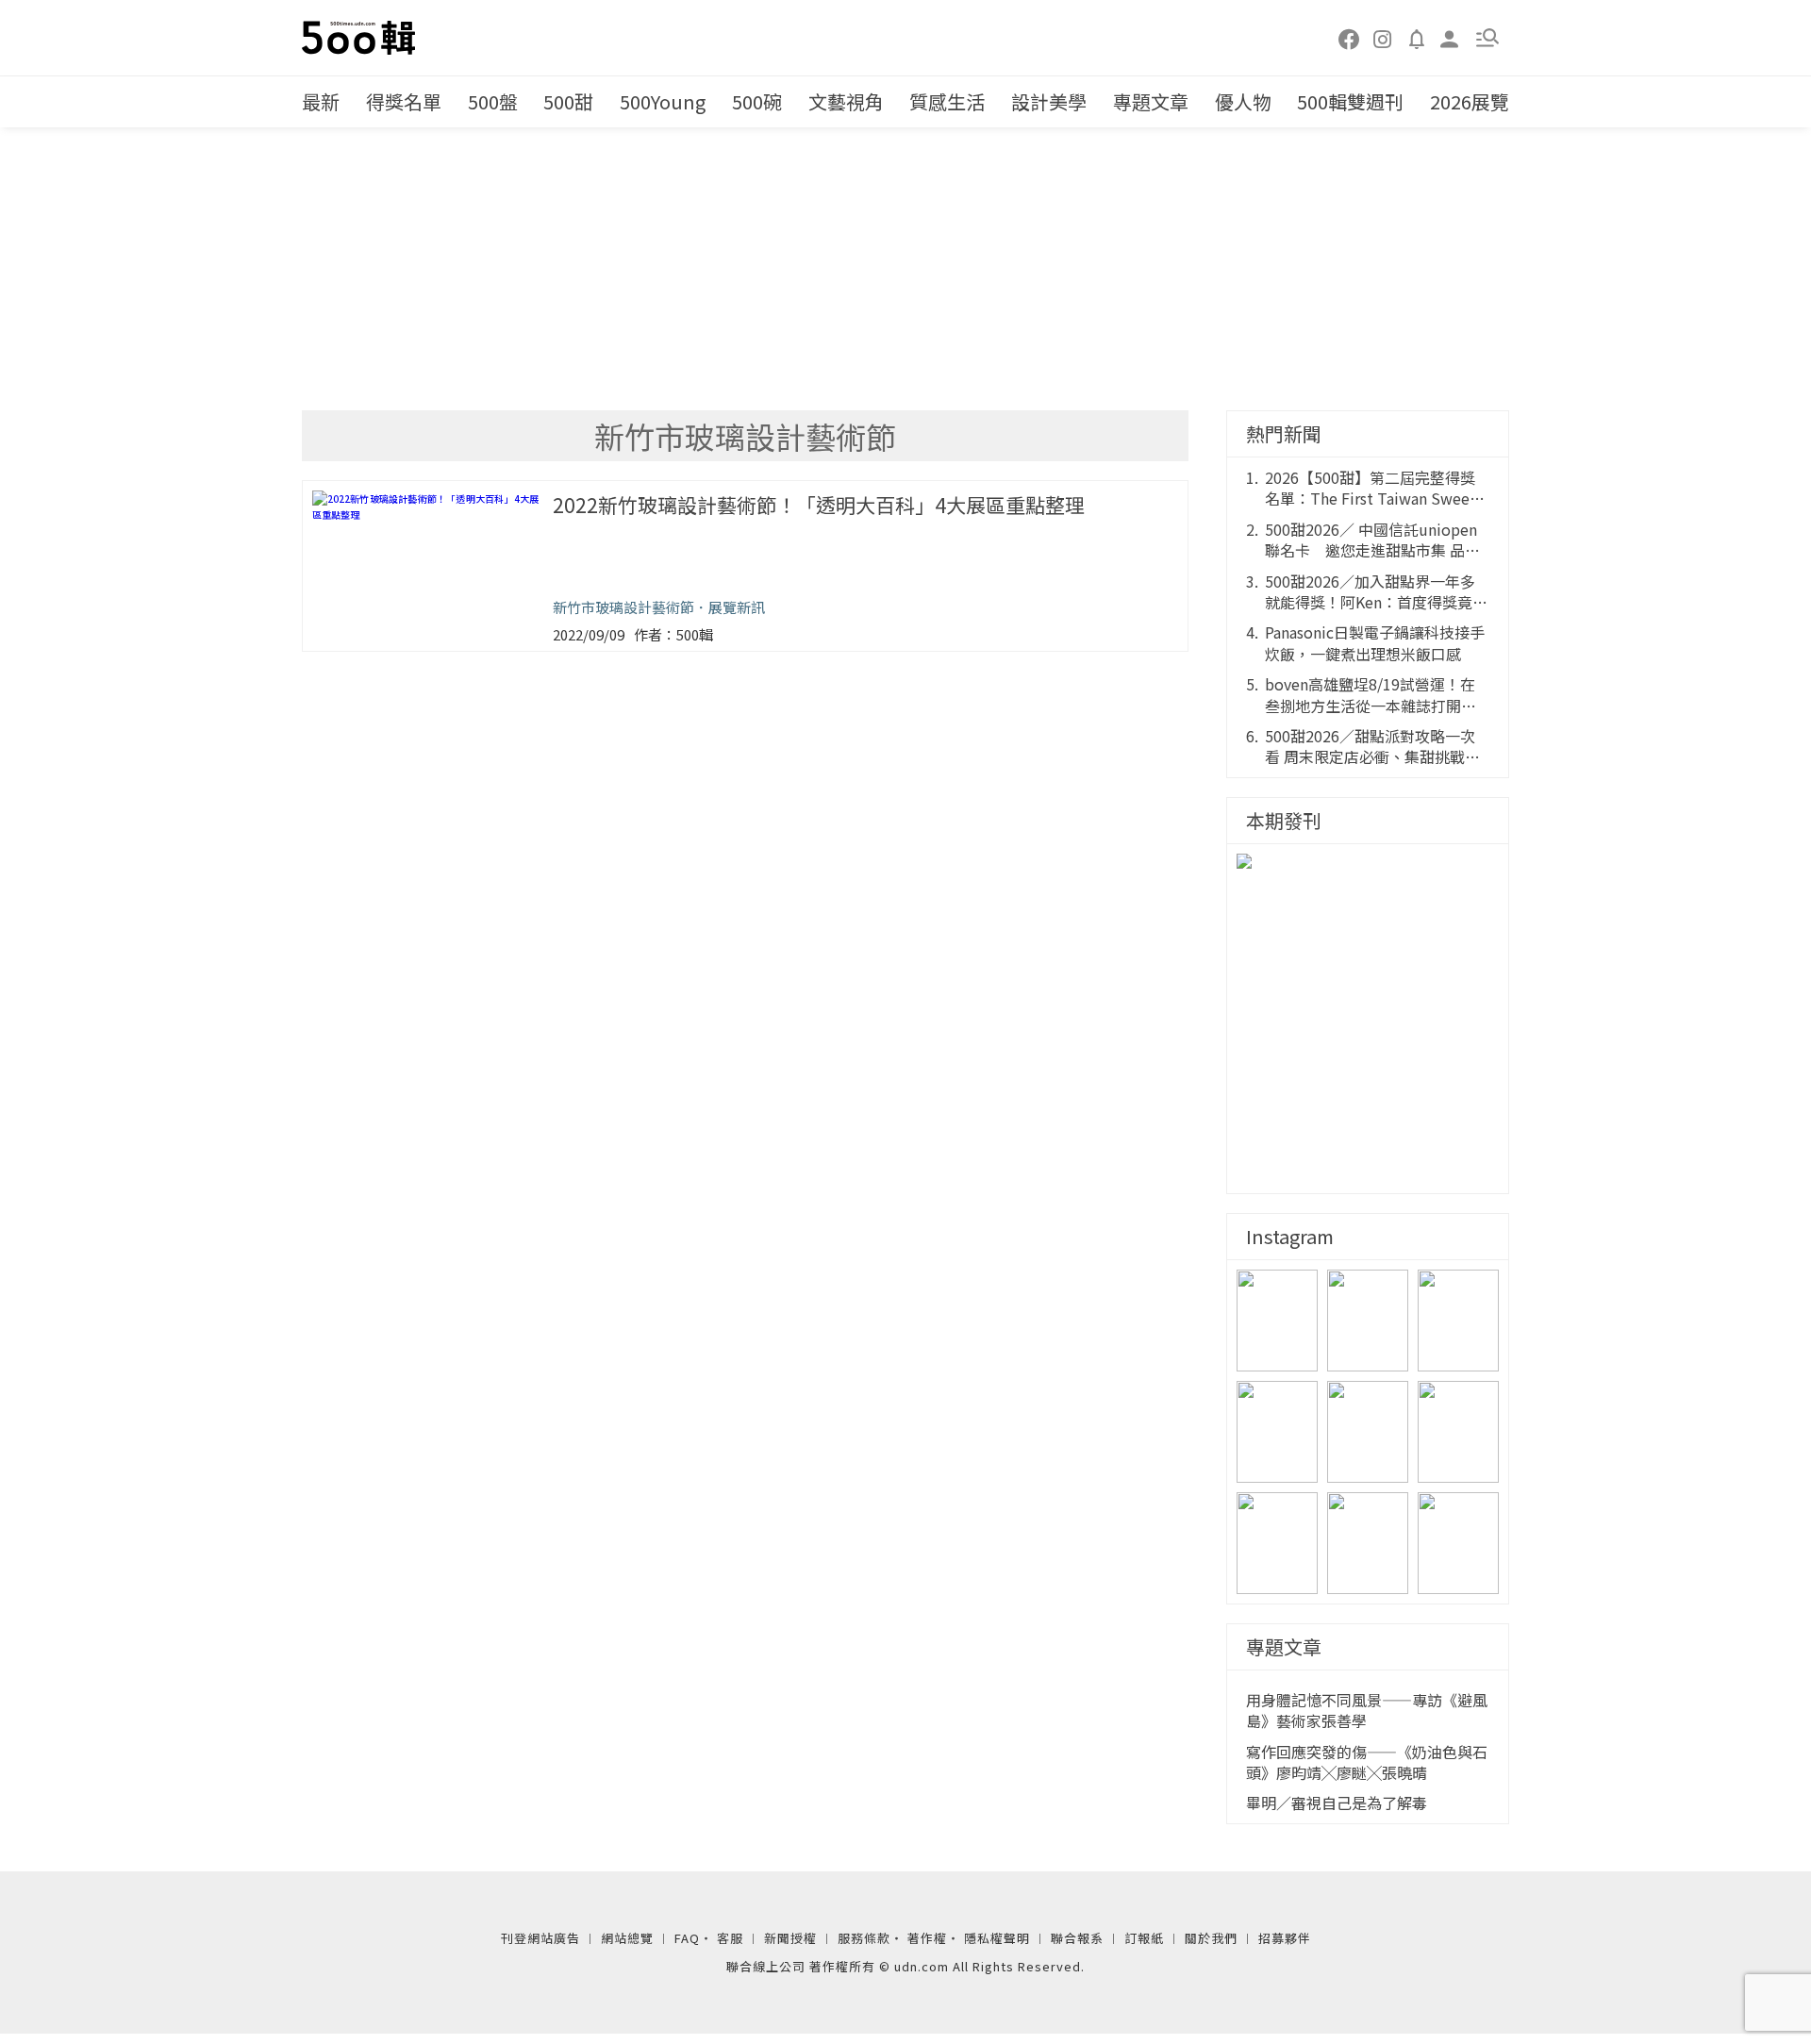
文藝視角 (846, 101)
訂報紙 (1144, 1938)
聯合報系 (1077, 1938)
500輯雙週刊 (1350, 101)
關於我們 (1211, 1938)
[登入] (1450, 37)
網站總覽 (627, 1938)
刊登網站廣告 (540, 1938)
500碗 (757, 101)
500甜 (568, 101)
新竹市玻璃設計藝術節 (623, 607)
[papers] (1417, 38)
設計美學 (1049, 101)
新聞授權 (790, 1938)
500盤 (493, 101)
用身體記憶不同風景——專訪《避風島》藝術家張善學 (1367, 1711)
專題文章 (1151, 101)
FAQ (687, 1938)
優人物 (1243, 101)
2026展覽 (1470, 101)
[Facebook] (1350, 38)
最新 (321, 101)
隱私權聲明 (997, 1938)
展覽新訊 (737, 607)
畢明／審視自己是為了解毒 (1337, 1803)
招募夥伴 (1285, 1938)
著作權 (927, 1938)
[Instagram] (1383, 38)
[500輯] (361, 38)
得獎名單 (404, 101)
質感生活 (947, 101)
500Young (663, 101)
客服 (730, 1938)
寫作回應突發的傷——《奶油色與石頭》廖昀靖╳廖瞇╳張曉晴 (1367, 1762)
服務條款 (864, 1938)
